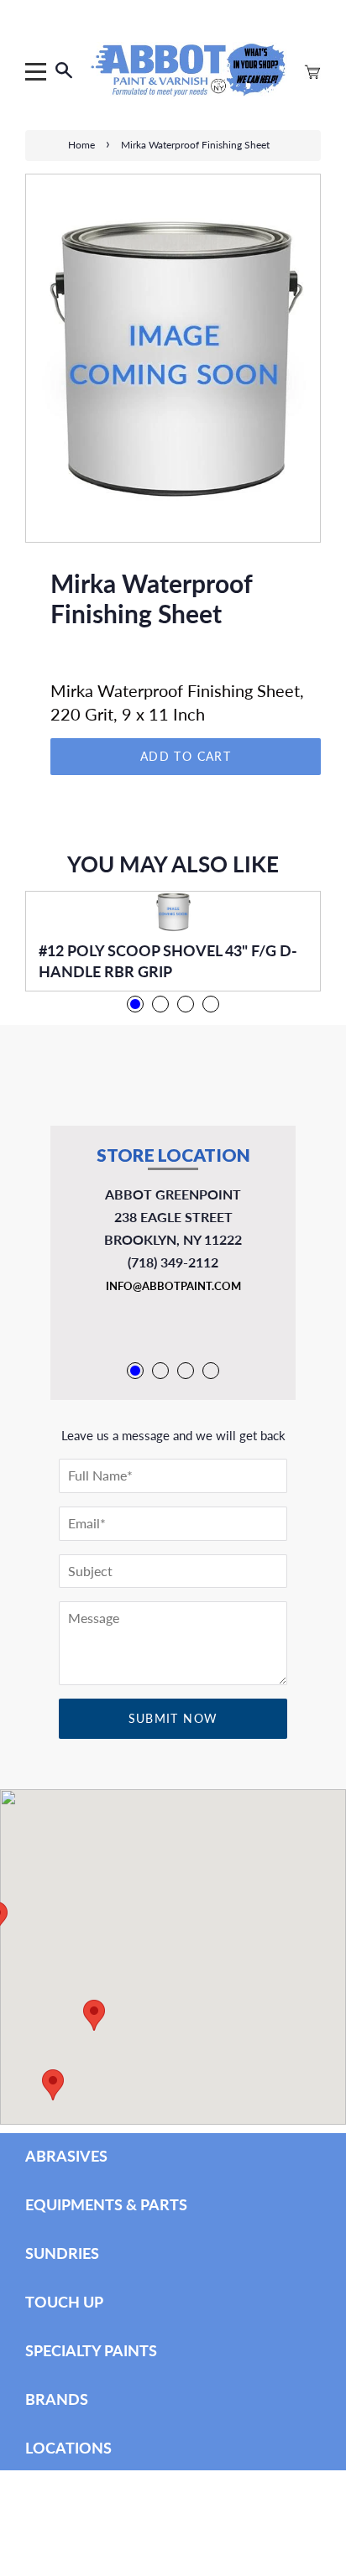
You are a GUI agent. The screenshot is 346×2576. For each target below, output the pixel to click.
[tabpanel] (173, 941)
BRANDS (57, 2399)
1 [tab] (135, 1004)
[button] (53, 2085)
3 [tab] (186, 1004)
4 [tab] (211, 1004)
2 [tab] (160, 1004)
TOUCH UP (64, 2302)
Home (81, 145)
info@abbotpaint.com (173, 1286)
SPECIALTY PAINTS (91, 2350)
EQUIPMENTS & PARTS (106, 2204)
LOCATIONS (68, 2448)
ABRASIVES (66, 2156)
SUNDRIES (62, 2253)
